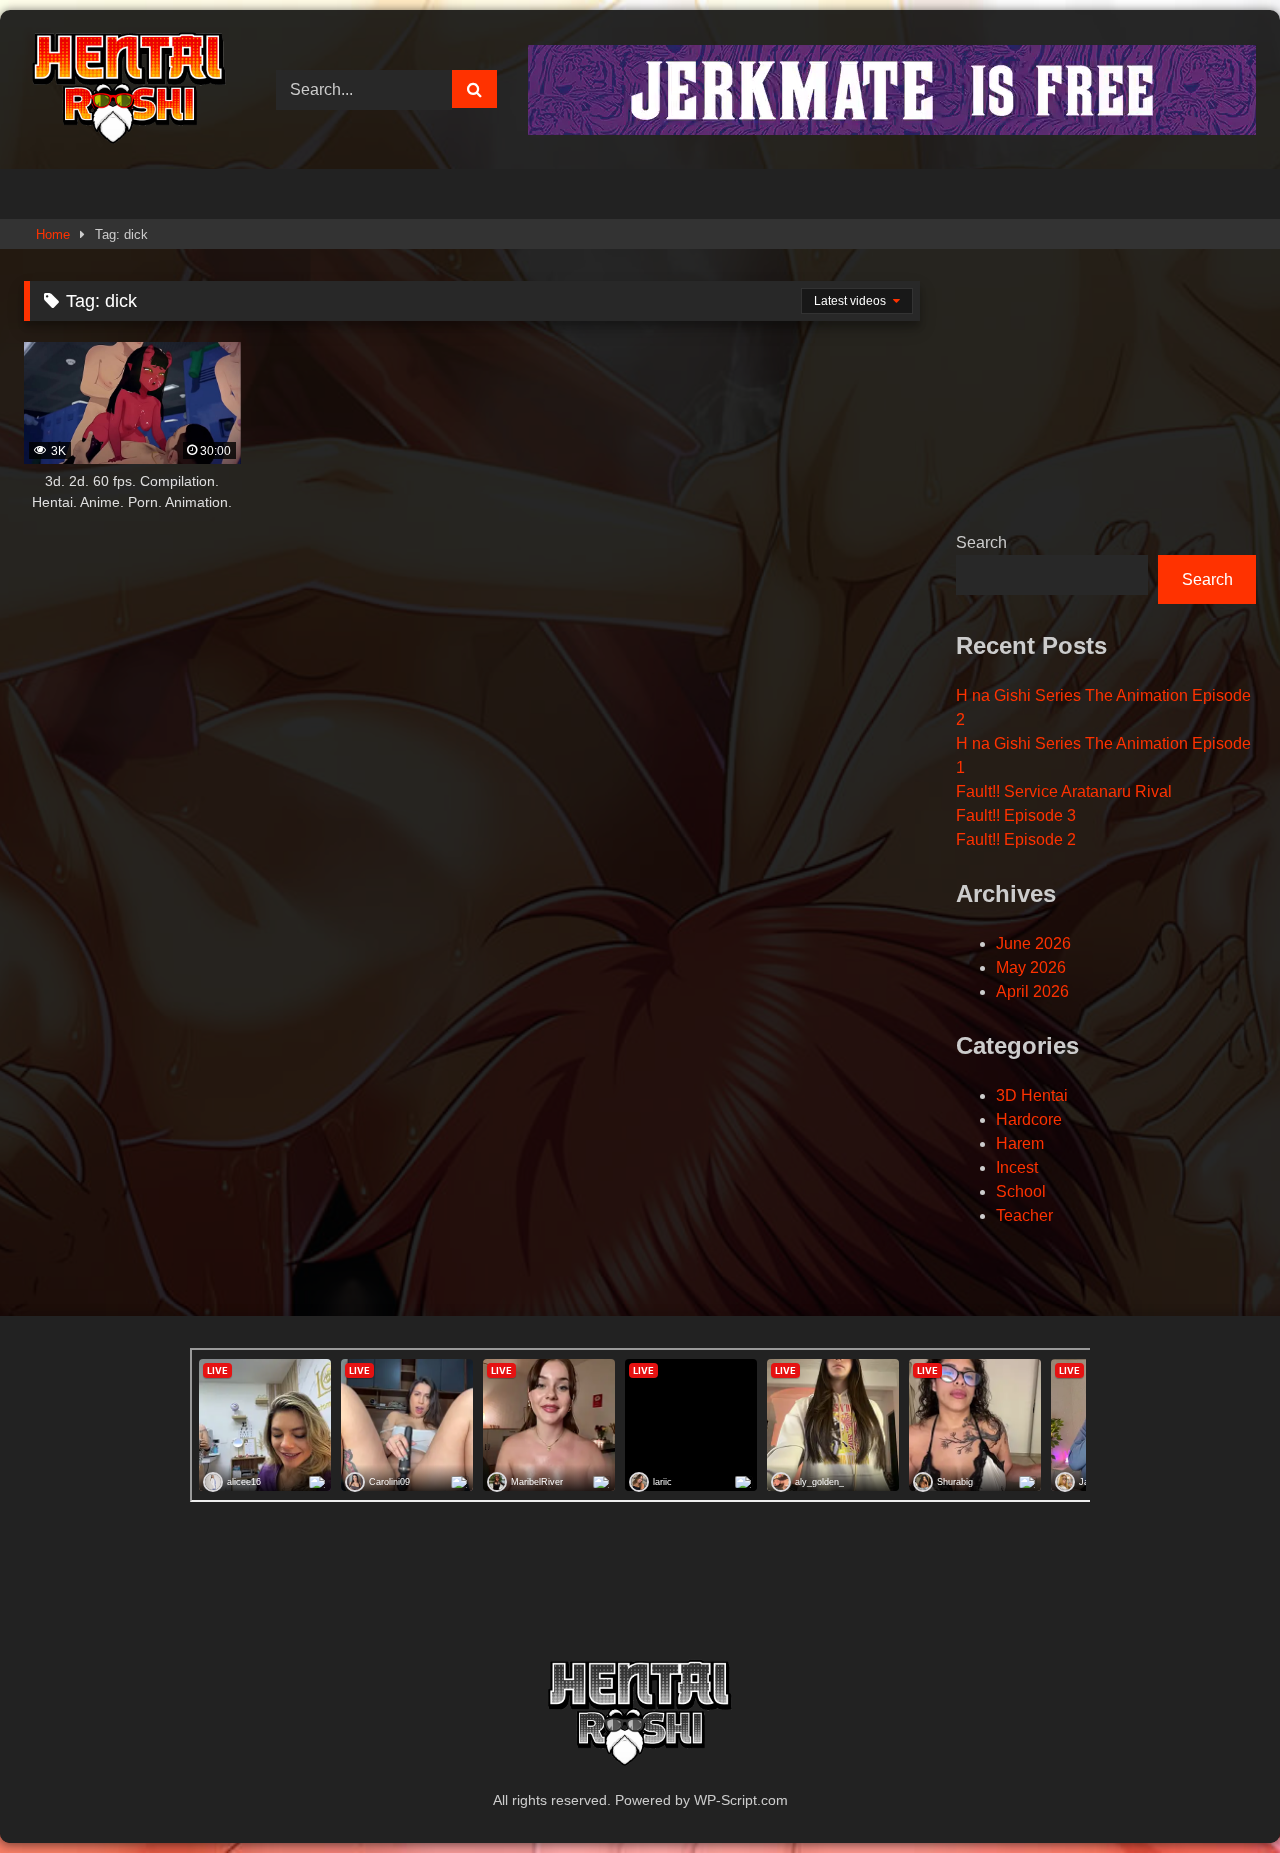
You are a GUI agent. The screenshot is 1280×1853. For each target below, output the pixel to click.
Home (53, 234)
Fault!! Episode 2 (1016, 839)
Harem (1020, 1143)
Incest (1017, 1167)
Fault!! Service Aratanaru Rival (1064, 791)
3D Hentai (1032, 1095)
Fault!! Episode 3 (1016, 815)
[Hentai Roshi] (129, 89)
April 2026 (1032, 991)
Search (981, 542)
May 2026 (1031, 967)
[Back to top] (1218, 1793)
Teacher (1024, 1215)
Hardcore (1029, 1119)
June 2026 (1033, 943)
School (1021, 1191)
